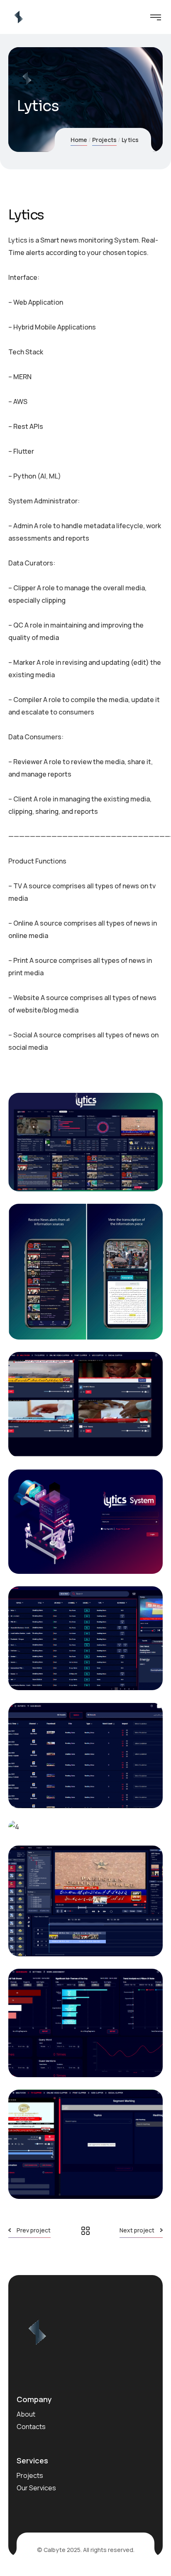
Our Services (36, 2488)
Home (79, 140)
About (26, 2414)
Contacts (31, 2427)
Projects (104, 140)
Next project (137, 2230)
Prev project (34, 2230)
